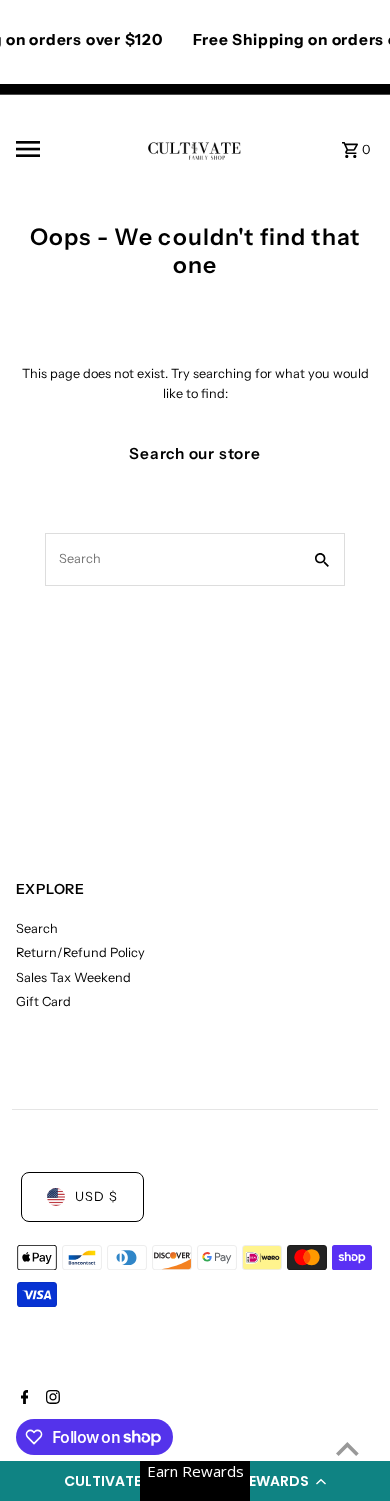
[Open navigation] (74, 149)
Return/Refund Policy (80, 952)
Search (37, 928)
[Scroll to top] (347, 1448)
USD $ (96, 1196)
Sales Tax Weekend (73, 977)
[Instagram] (50, 1399)
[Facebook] (22, 1399)
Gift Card (43, 1001)
